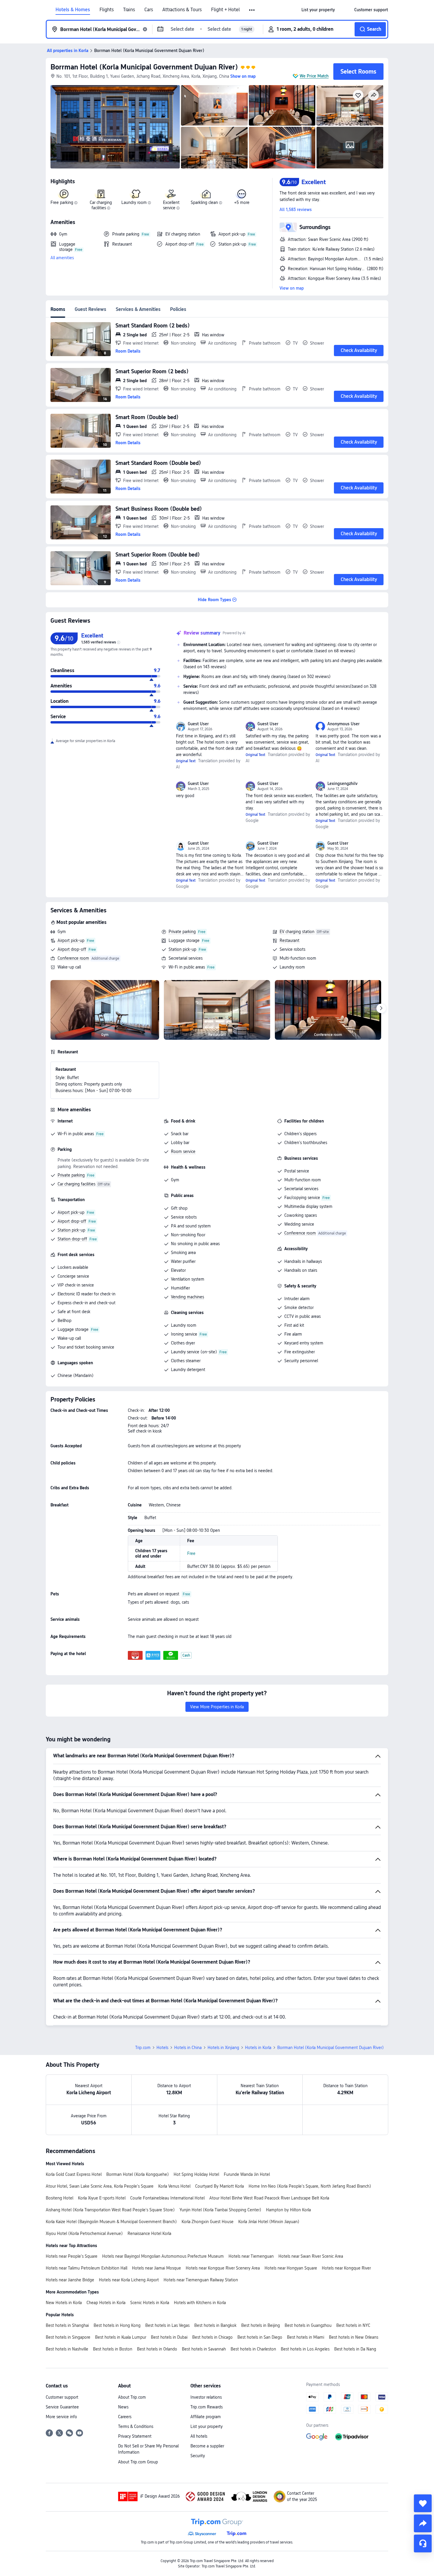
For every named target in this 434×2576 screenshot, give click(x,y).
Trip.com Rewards (207, 2407)
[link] (318, 10)
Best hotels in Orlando (157, 2349)
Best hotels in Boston (113, 2349)
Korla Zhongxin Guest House (208, 2222)
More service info (61, 2417)
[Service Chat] (423, 2543)
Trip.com (143, 2048)
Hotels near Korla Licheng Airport (129, 2280)
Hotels (162, 2048)
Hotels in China (188, 2048)
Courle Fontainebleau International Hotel (167, 2198)
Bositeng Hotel (59, 2198)
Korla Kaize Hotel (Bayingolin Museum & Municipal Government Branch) (111, 2222)
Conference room (73, 958)
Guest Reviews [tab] (90, 309)
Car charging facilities (76, 1184)
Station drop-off (72, 1239)
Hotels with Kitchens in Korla (200, 2303)
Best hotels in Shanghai (67, 2325)
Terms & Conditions (136, 2426)
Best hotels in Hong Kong (117, 2325)
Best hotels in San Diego (260, 2337)
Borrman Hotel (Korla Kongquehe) (138, 2174)
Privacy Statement (135, 2436)
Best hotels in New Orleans (354, 2337)
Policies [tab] (178, 309)
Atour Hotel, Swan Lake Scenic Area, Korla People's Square (100, 2186)
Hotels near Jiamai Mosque (156, 2268)
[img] (115, 127)
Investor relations (206, 2397)
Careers (125, 2417)
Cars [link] (149, 10)
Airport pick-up (71, 940)
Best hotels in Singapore (68, 2337)
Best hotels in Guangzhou (308, 2325)
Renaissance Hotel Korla (149, 2233)
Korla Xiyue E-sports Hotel (102, 2198)
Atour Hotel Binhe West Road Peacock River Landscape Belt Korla (269, 2198)
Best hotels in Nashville (67, 2349)
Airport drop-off (72, 949)
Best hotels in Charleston (253, 2349)
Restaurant (289, 940)
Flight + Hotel (225, 10)
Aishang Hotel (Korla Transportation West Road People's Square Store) (110, 2210)
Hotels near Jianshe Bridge (70, 2280)
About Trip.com (132, 2397)
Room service (183, 1151)
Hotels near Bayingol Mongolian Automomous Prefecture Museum (163, 2256)
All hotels (199, 2436)
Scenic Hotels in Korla (150, 2303)
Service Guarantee (62, 2407)
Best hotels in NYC (353, 2325)
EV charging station (297, 932)
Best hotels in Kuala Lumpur (121, 2337)
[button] (252, 10)
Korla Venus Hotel (174, 2186)
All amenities (62, 258)
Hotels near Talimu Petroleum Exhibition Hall (87, 2268)
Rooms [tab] (58, 309)
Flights (107, 10)
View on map (292, 288)
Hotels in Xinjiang (223, 2048)
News (123, 2407)
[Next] (381, 1008)
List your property (207, 2426)
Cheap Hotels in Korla (106, 2303)
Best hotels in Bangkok (215, 2325)
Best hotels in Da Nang (355, 2349)
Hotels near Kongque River (346, 2268)
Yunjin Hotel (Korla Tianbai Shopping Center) (220, 2210)
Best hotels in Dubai (169, 2337)
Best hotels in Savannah (204, 2349)
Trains (129, 10)
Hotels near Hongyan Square (291, 2268)
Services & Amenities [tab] (138, 309)
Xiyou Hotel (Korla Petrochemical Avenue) (84, 2233)
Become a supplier (207, 2446)
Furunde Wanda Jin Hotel (247, 2174)
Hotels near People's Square (72, 2256)
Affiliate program (206, 2417)
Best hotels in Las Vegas (167, 2325)
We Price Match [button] (314, 76)
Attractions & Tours (182, 10)
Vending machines (187, 1297)
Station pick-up (182, 949)
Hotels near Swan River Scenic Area (311, 2256)
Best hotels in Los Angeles (305, 2349)
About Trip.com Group (138, 2462)
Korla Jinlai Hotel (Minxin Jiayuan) (269, 2222)
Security (198, 2456)
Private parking (182, 932)
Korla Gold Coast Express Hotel (74, 2174)
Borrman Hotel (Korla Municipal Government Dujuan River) (144, 67)
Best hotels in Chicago (212, 2337)
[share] (423, 2523)
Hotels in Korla (258, 2048)
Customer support (62, 2397)
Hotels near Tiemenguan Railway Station (201, 2280)
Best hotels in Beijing (261, 2325)
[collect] (423, 2503)
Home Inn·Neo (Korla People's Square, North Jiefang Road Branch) (310, 2186)
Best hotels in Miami (306, 2337)
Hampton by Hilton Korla (288, 2210)
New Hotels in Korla (64, 2303)
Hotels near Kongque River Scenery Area (223, 2268)
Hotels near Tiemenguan (251, 2256)
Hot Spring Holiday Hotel (196, 2174)
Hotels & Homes (73, 10)
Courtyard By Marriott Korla (220, 2186)
